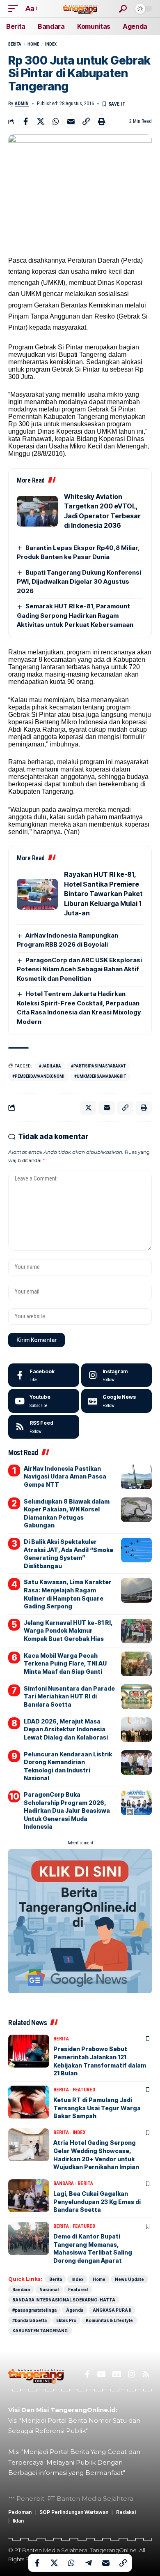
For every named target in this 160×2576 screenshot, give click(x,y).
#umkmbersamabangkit (100, 1076)
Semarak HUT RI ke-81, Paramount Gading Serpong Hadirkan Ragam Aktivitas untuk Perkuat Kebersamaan (75, 615)
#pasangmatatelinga (34, 2310)
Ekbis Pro (66, 2320)
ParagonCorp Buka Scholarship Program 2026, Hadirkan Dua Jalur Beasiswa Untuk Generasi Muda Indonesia (67, 1810)
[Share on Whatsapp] (56, 121)
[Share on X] (41, 121)
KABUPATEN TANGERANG (40, 2331)
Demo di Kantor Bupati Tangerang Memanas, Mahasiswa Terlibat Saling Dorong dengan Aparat (93, 2248)
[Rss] (146, 2374)
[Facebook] (44, 1375)
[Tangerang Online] (80, 8)
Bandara (64, 2183)
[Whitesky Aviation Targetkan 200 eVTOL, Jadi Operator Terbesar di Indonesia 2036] (37, 511)
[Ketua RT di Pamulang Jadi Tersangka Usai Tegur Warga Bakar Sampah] (29, 2102)
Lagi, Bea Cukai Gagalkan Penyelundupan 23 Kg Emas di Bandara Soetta (97, 2202)
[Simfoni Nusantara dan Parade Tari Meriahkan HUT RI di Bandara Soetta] (136, 1697)
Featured (84, 2090)
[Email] (71, 121)
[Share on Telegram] (89, 2563)
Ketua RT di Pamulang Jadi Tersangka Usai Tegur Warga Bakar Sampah (97, 2108)
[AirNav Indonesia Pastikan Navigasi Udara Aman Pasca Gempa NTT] (136, 1477)
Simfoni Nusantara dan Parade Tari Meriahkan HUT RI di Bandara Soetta (69, 1696)
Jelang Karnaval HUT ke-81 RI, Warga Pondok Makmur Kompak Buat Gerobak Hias (68, 1631)
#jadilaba (50, 1066)
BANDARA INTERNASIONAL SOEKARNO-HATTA (64, 2300)
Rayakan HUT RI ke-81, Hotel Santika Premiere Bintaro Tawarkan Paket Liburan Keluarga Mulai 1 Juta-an (103, 894)
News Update (129, 2279)
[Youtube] (44, 1401)
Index (51, 44)
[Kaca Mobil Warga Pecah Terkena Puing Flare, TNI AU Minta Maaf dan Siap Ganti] (136, 1664)
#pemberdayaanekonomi (38, 1076)
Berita (15, 44)
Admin (22, 104)
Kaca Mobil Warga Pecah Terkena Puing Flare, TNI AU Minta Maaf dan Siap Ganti (65, 1663)
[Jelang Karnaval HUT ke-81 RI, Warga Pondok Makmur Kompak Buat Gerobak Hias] (136, 1631)
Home (33, 44)
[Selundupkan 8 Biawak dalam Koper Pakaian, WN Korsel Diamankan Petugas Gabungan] (136, 1510)
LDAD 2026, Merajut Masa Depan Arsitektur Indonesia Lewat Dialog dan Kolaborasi (66, 1729)
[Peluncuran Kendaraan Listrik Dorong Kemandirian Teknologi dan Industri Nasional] (136, 1763)
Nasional (49, 2290)
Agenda (75, 2310)
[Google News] (117, 1401)
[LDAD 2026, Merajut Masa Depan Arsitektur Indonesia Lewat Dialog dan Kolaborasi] (136, 1730)
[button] (15, 8)
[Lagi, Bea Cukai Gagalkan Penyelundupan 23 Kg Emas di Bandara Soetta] (29, 2196)
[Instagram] (117, 1375)
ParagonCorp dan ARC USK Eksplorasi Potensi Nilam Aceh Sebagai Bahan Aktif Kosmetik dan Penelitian (79, 969)
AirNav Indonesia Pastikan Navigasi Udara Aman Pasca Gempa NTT (65, 1476)
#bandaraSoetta (30, 2320)
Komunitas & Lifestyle (109, 2320)
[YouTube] (101, 2374)
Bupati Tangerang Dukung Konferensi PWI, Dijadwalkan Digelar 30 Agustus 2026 (79, 582)
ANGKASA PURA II (112, 2310)
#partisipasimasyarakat (98, 1066)
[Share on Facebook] (25, 121)
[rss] (44, 1427)
